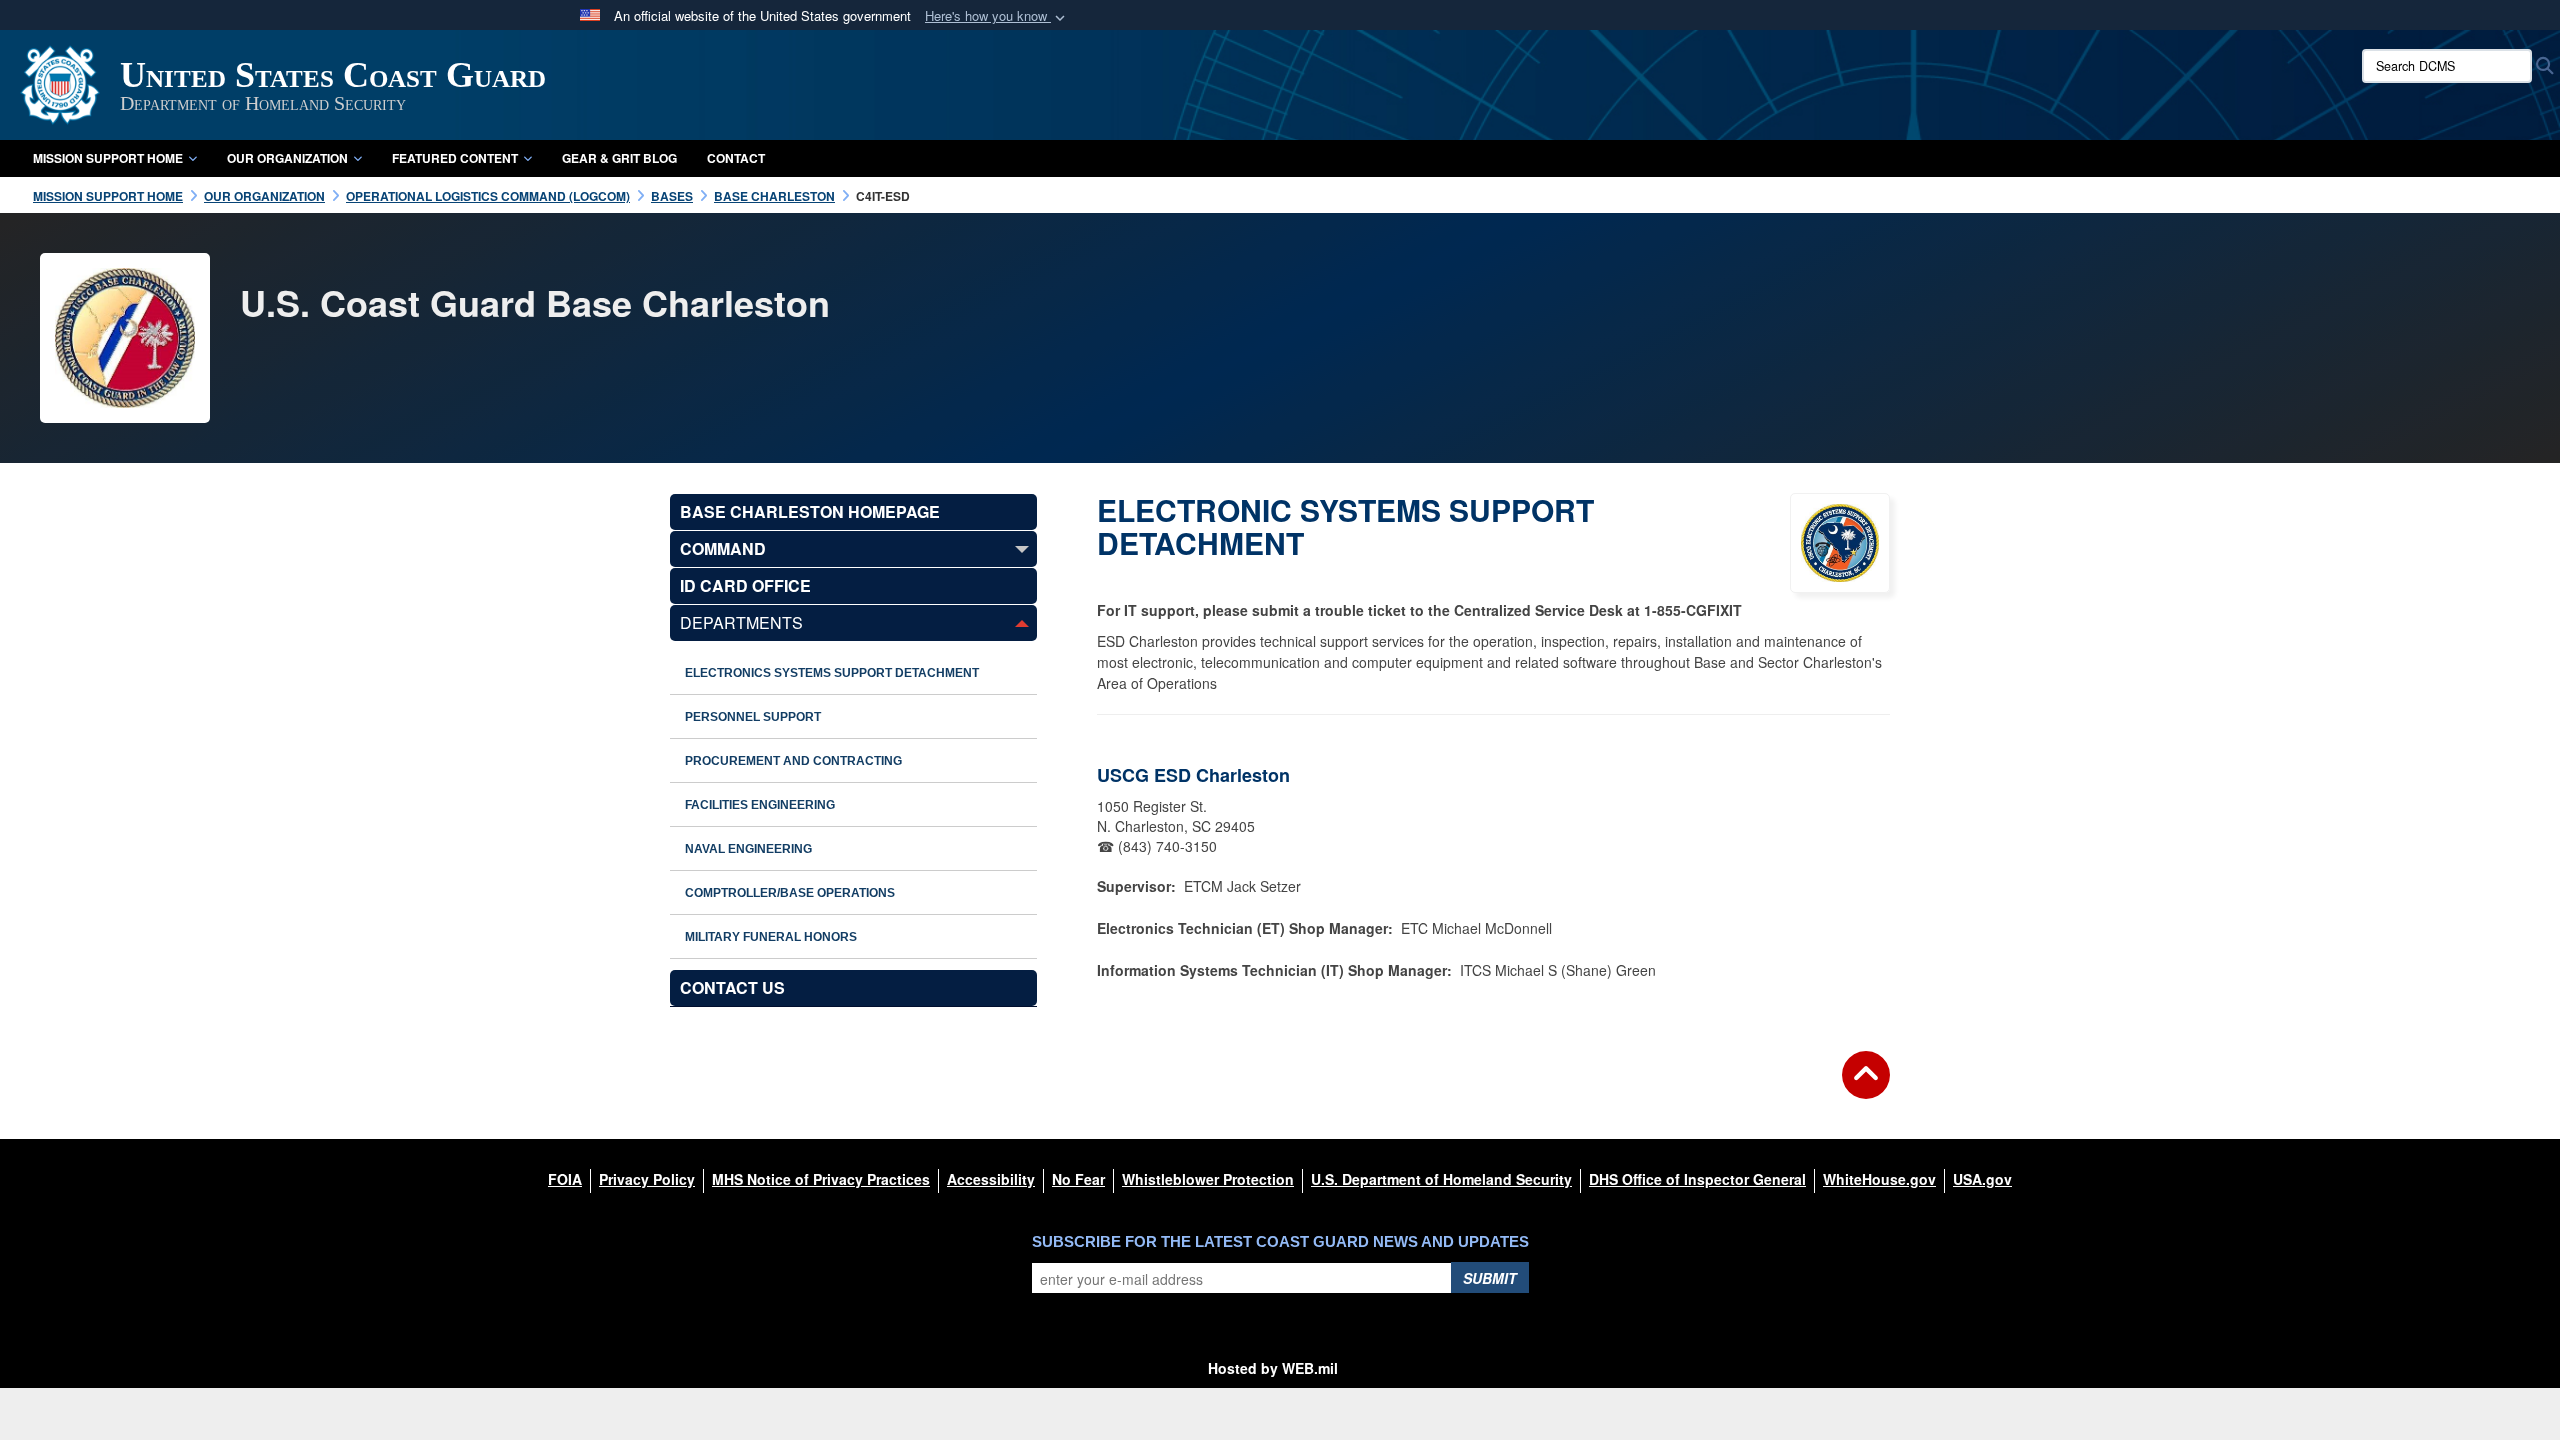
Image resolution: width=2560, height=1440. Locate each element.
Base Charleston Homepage (810, 511)
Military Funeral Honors (771, 937)
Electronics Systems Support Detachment (832, 673)
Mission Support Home (108, 158)
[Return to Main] (1866, 1087)
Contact (736, 158)
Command (723, 548)
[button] (997, 16)
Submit (1490, 1278)
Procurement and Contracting (793, 761)
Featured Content (455, 158)
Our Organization (287, 158)
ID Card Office (745, 585)
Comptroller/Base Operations (790, 893)
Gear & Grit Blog (619, 158)
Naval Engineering (748, 849)
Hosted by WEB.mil (1273, 1368)
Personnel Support (753, 717)
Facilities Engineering (760, 805)
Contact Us (732, 987)
